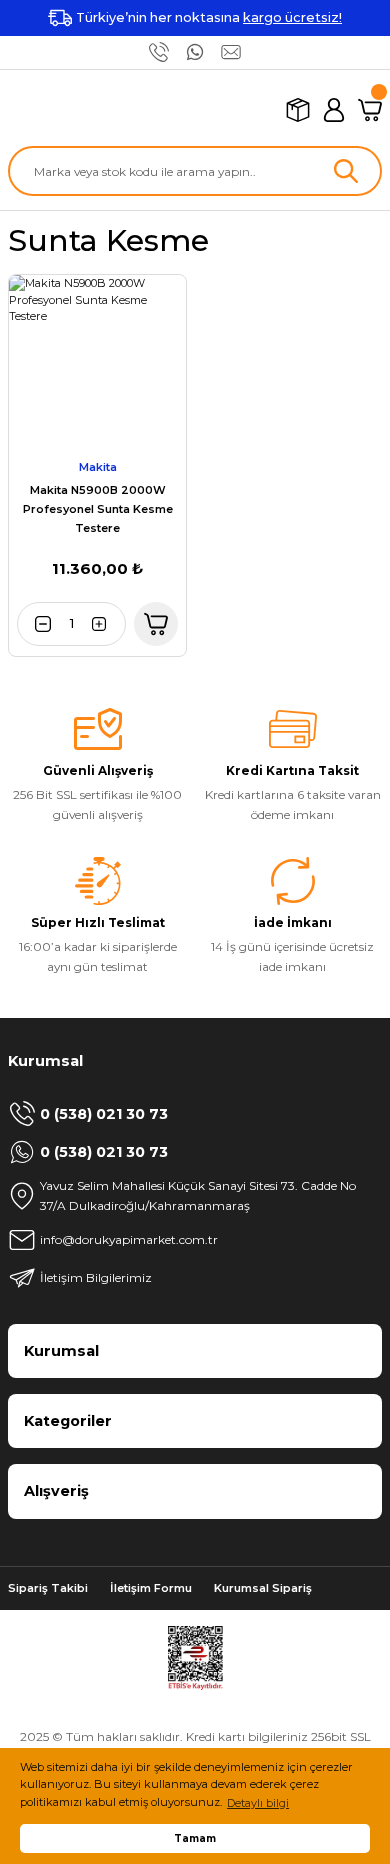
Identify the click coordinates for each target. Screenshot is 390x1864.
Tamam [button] (195, 1838)
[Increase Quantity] (106, 624)
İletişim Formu (151, 1588)
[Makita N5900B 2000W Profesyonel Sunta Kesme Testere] (97, 363)
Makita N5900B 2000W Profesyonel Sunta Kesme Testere (98, 509)
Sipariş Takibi (48, 1588)
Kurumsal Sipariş (263, 1588)
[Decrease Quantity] (37, 624)
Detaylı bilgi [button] (258, 1803)
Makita (98, 467)
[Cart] (370, 110)
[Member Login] (334, 110)
